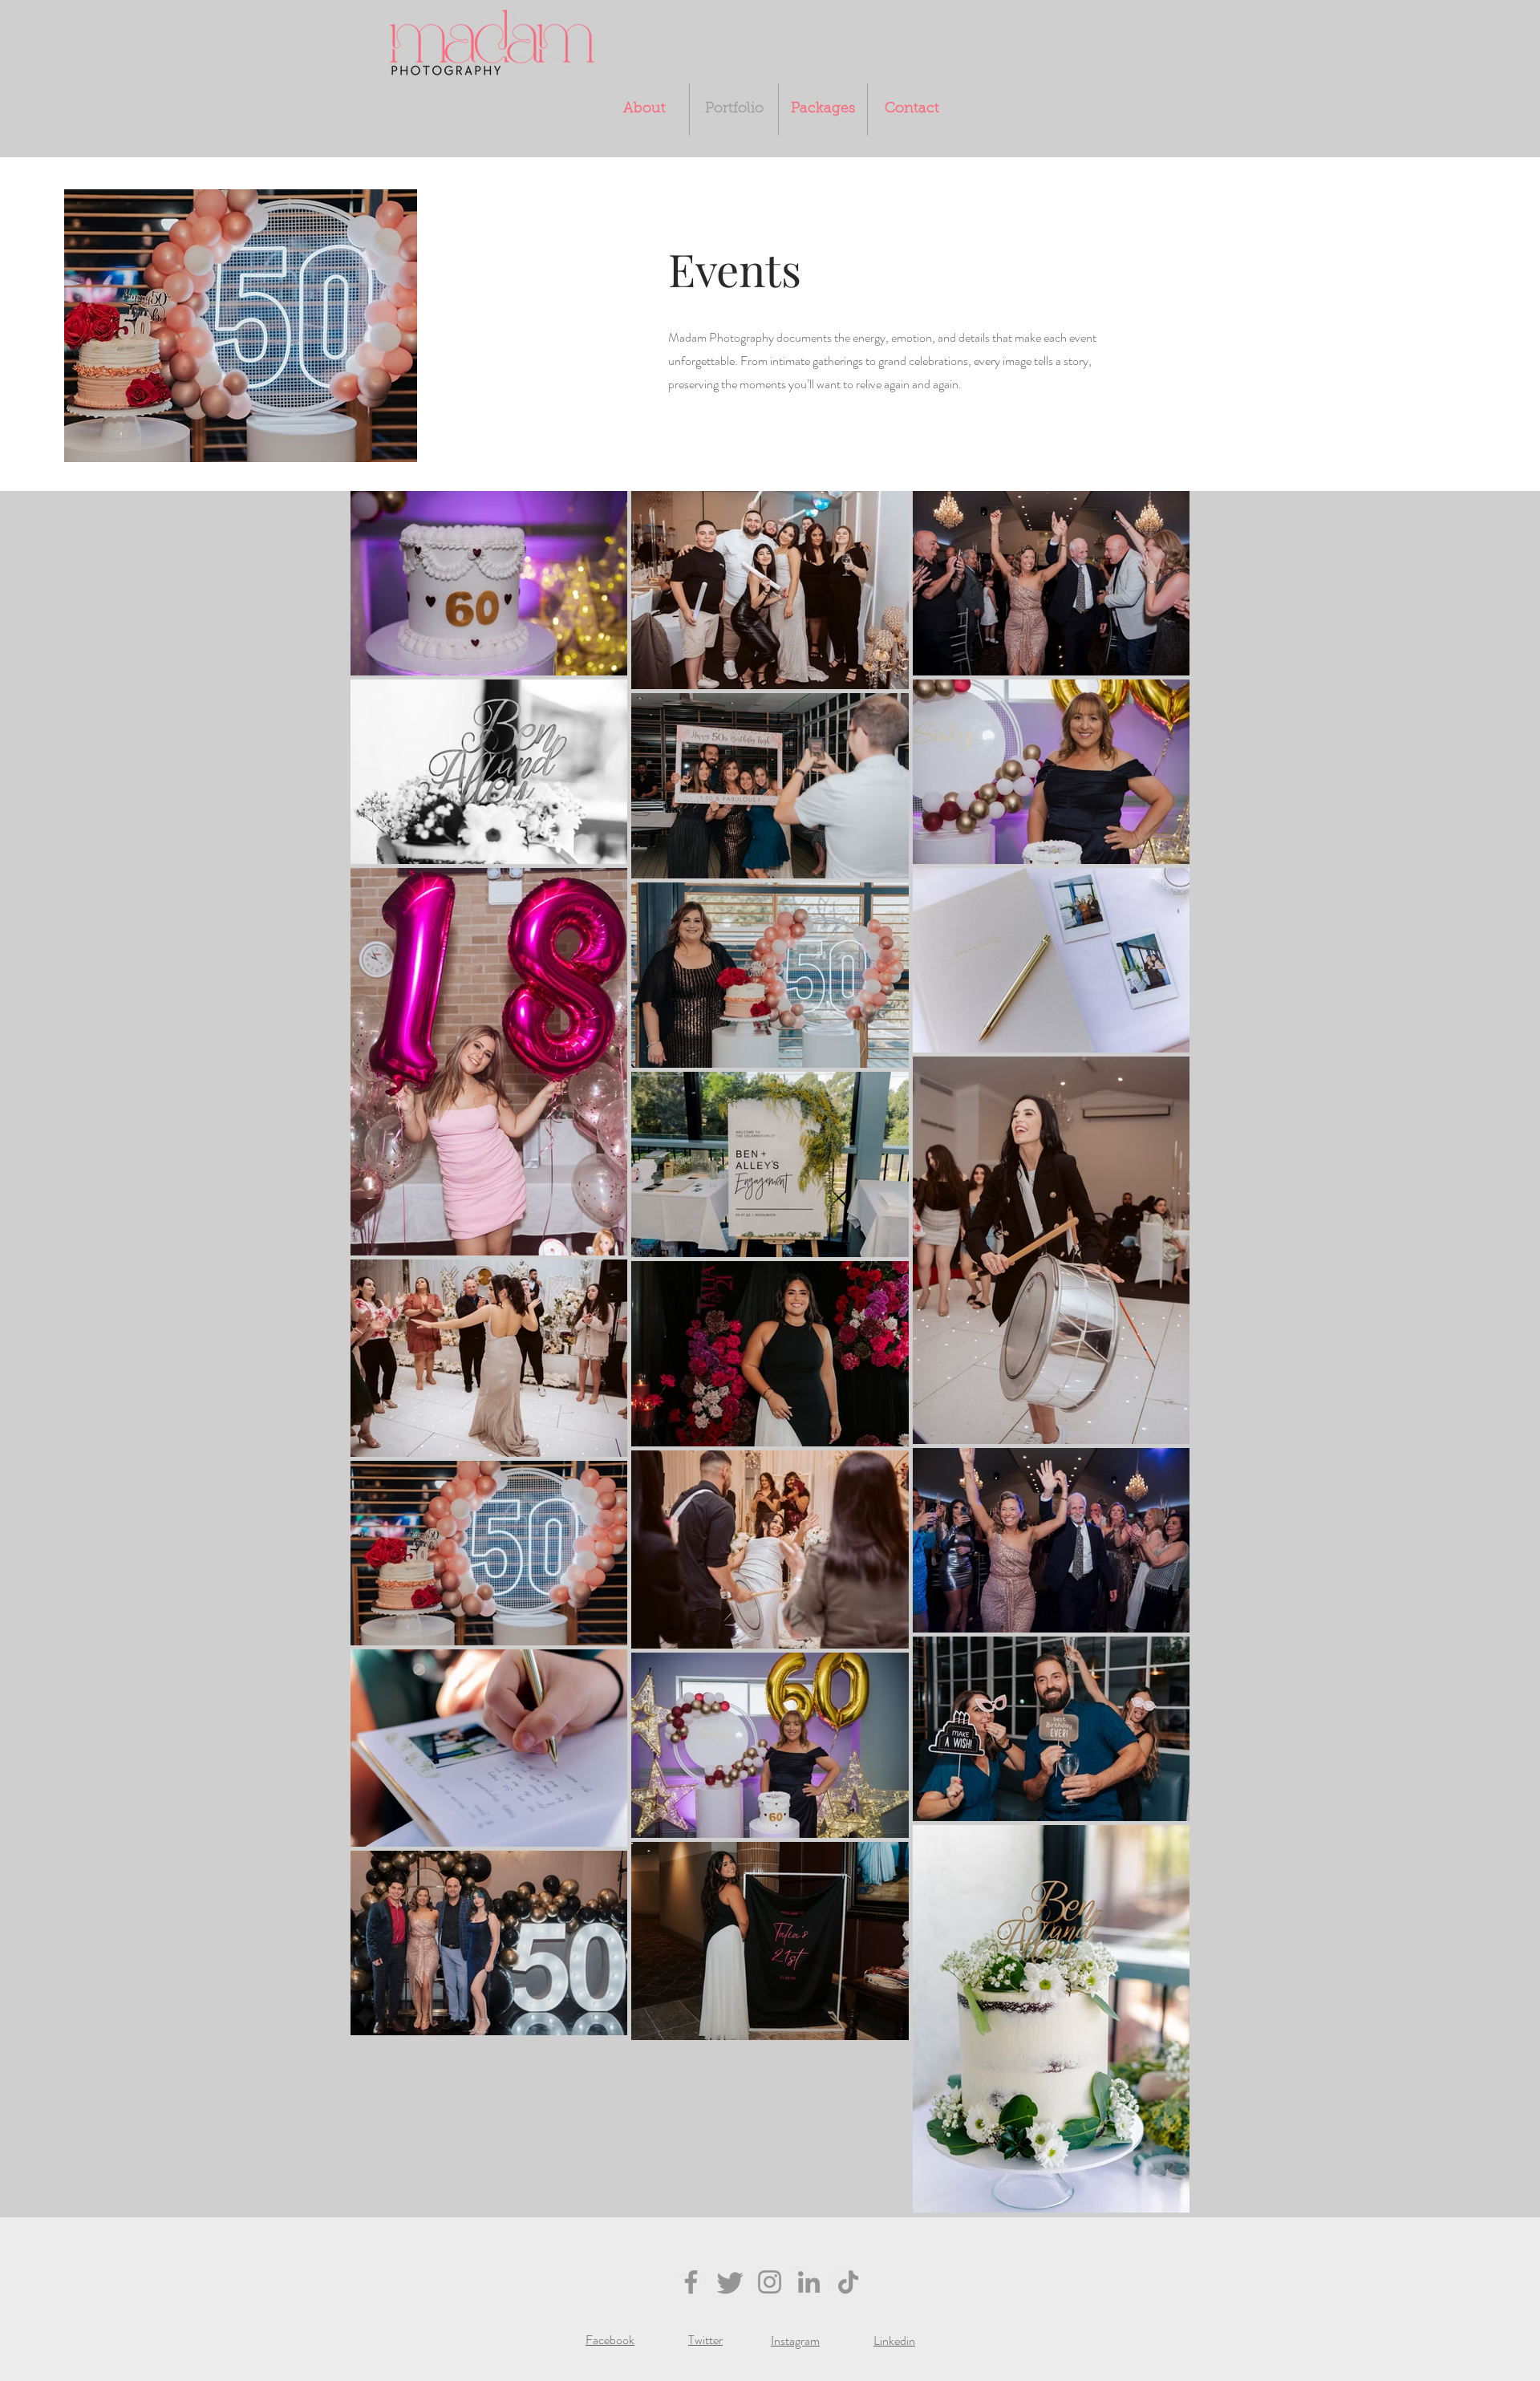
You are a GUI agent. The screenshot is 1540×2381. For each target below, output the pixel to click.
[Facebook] (691, 2282)
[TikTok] (848, 2282)
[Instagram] (770, 2282)
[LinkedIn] (809, 2282)
